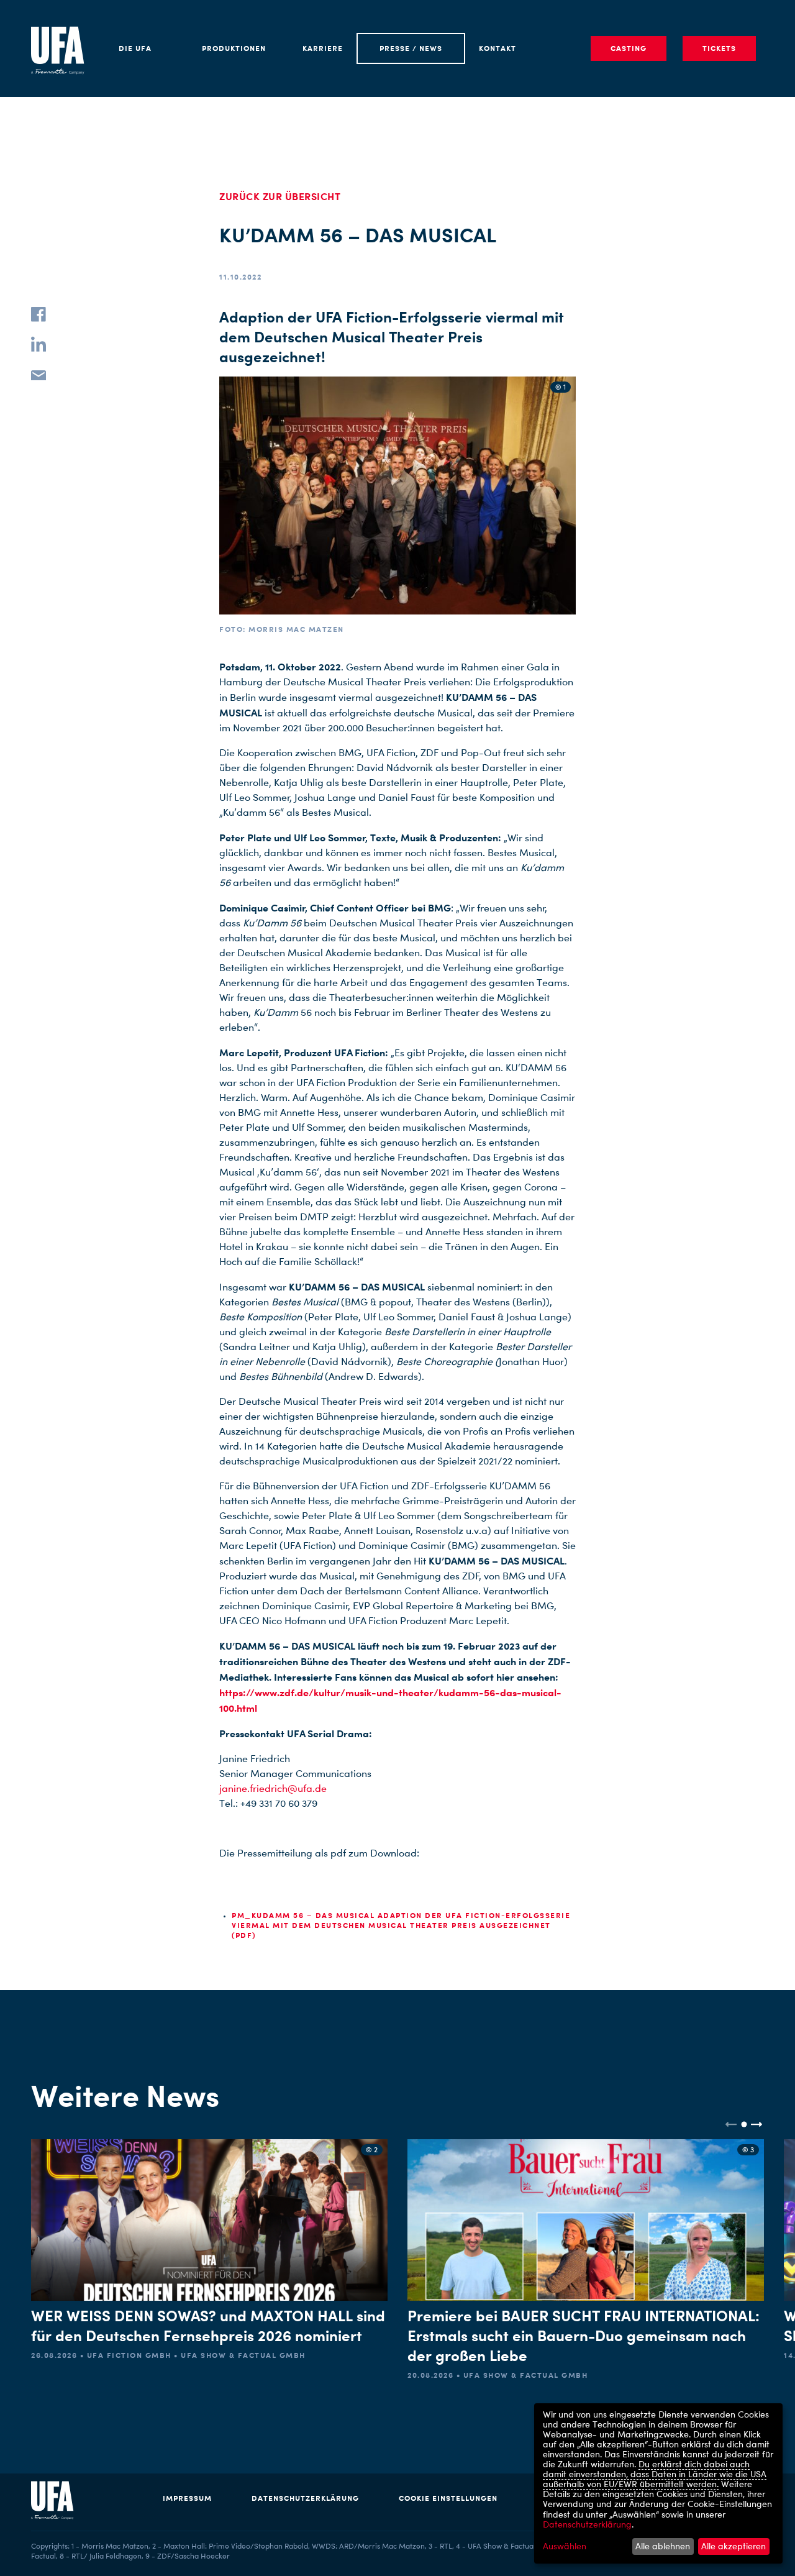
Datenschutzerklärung (305, 2498)
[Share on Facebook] (39, 314)
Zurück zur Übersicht (280, 196)
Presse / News (411, 48)
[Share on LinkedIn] (39, 344)
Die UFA (135, 48)
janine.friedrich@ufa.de (273, 1788)
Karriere (323, 48)
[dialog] (658, 2483)
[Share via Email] (39, 374)
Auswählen (565, 2546)
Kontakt (497, 48)
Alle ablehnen (663, 2546)
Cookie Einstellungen (448, 2498)
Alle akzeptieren (734, 2546)
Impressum (187, 2498)
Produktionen (234, 48)
